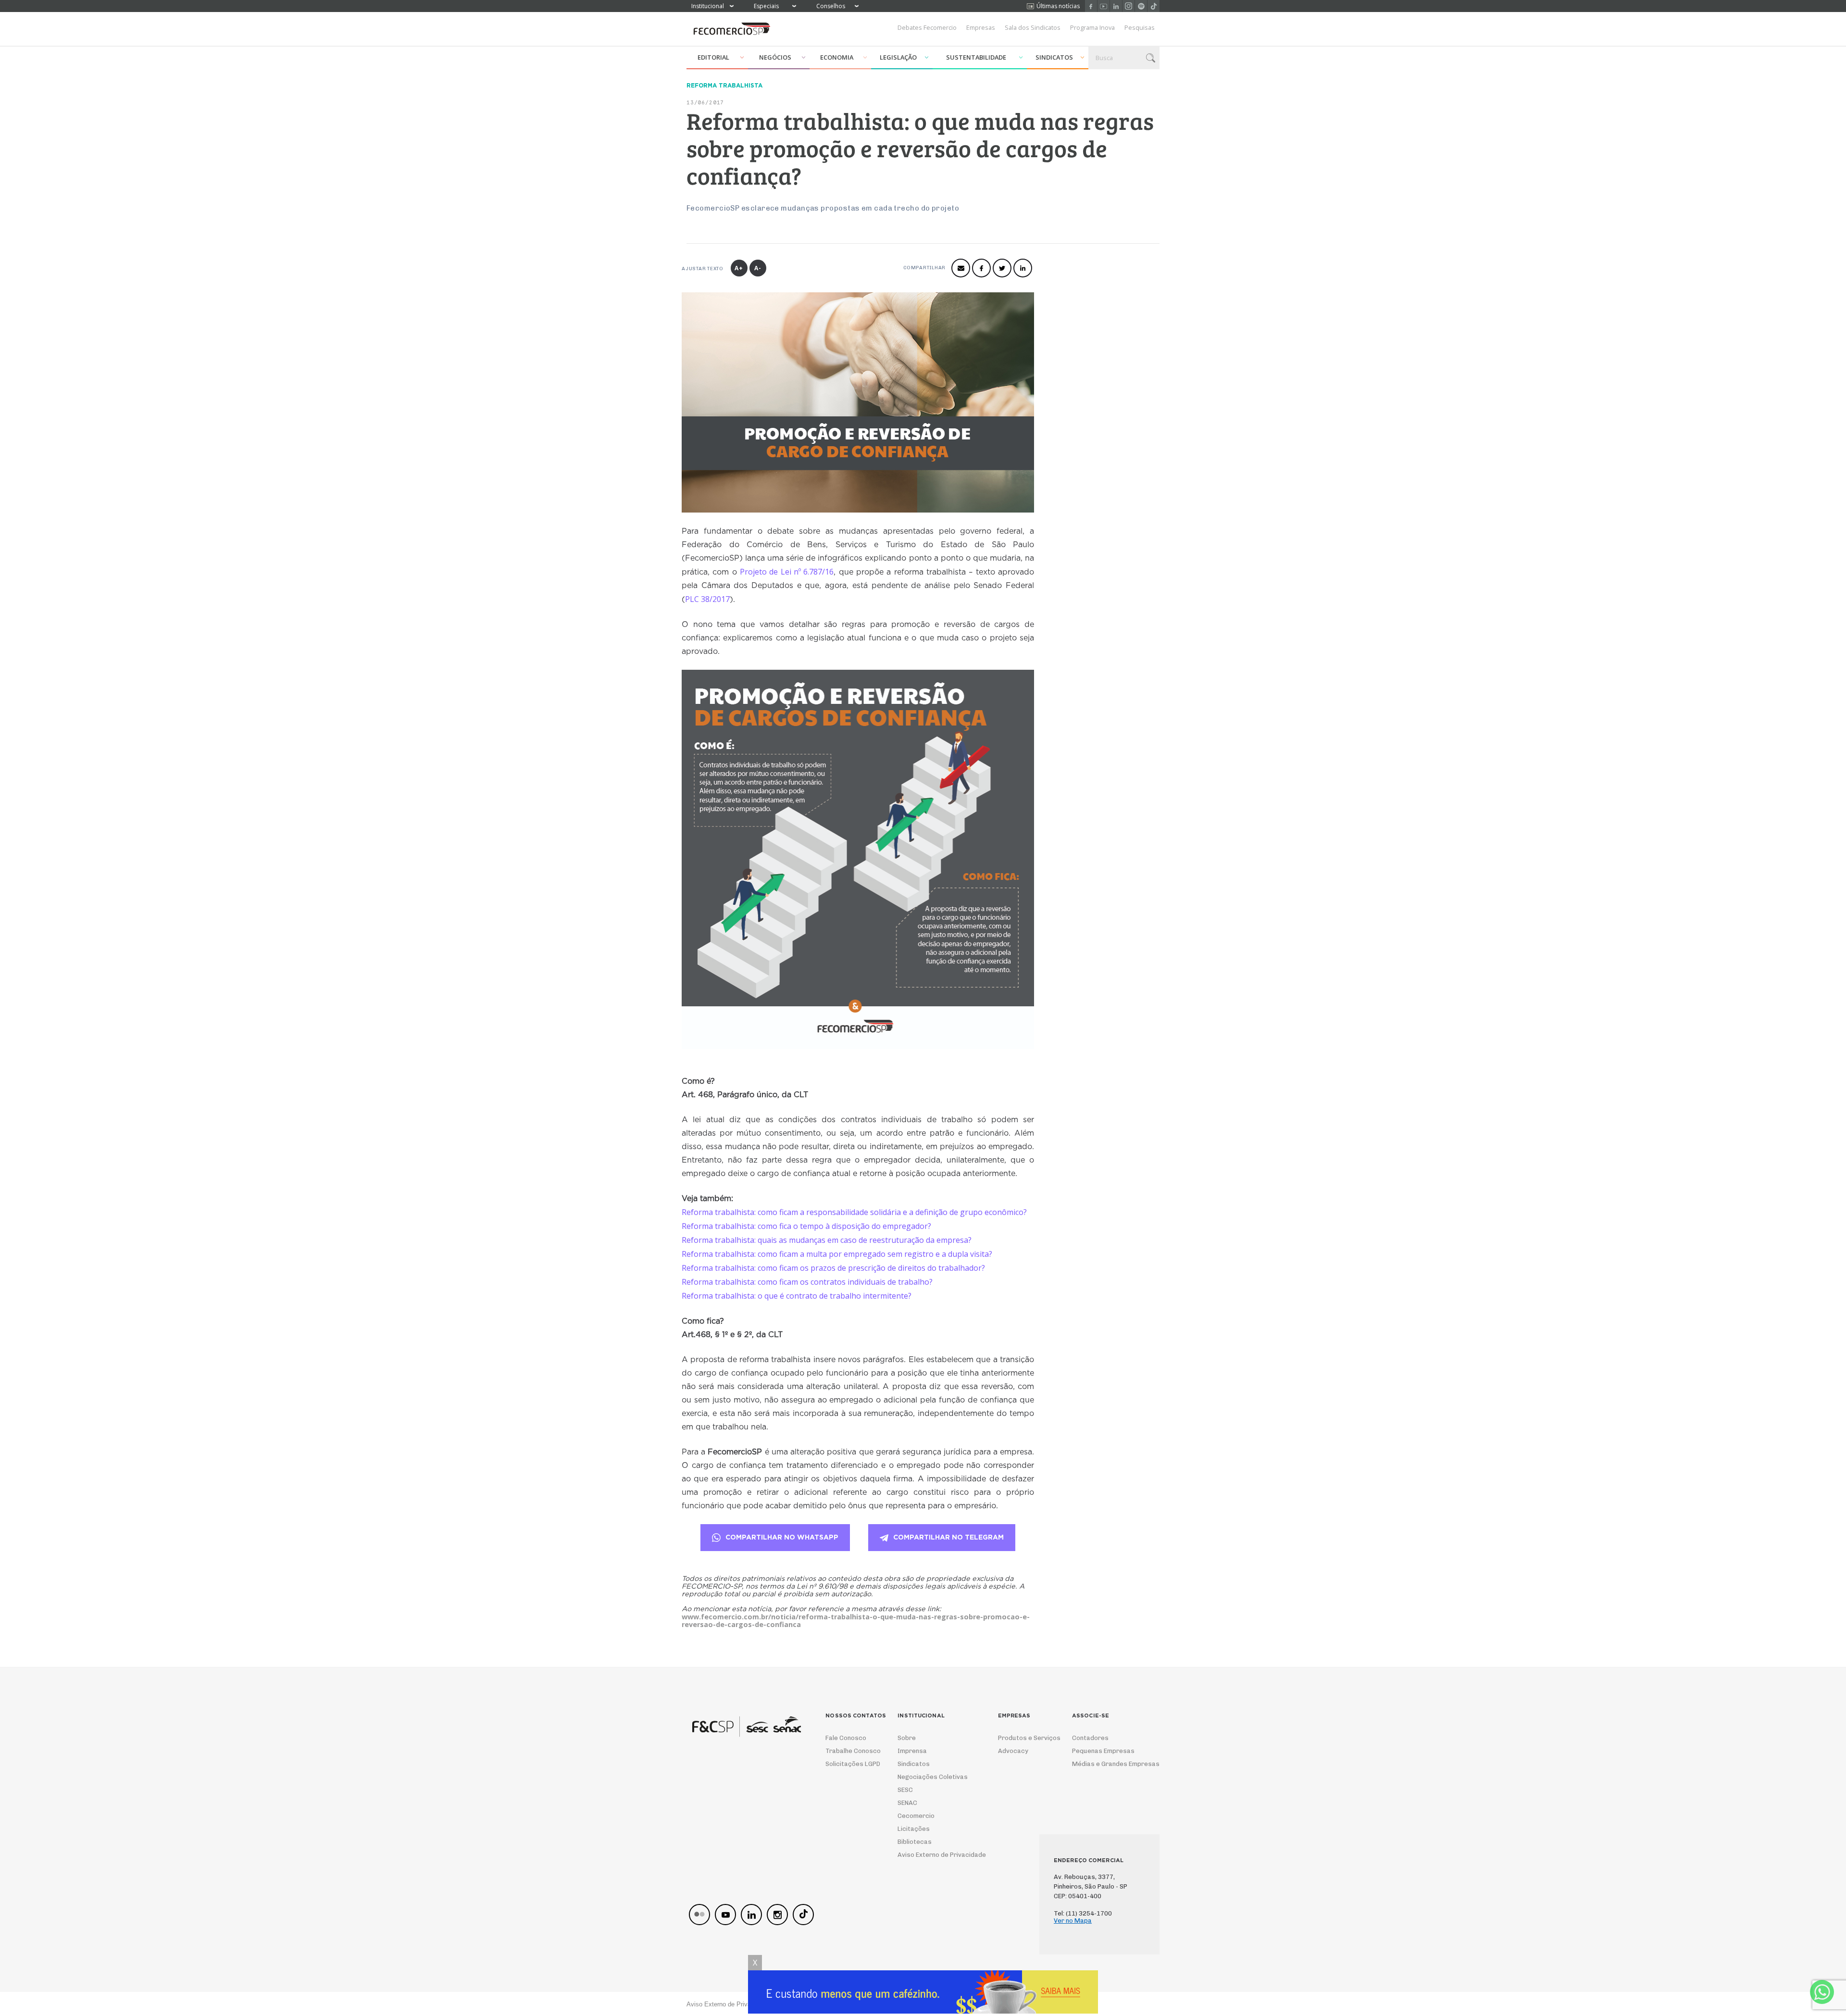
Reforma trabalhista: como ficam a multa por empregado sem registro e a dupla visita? (837, 1254)
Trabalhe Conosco (850, 1751)
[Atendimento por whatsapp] (1822, 1992)
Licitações (914, 1829)
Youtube (1104, 6)
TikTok (1154, 6)
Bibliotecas (915, 1842)
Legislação (898, 57)
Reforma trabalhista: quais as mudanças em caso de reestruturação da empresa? (827, 1240)
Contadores (1090, 1738)
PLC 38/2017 (707, 599)
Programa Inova (1092, 27)
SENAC (907, 1803)
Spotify (1141, 6)
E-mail (961, 268)
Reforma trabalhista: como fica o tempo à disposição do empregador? (806, 1226)
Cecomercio (916, 1816)
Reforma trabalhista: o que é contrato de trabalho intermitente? (797, 1296)
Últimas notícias (1058, 6)
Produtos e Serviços (1023, 1738)
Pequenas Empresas (1103, 1751)
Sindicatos (1054, 57)
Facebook (1091, 6)
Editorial (713, 57)
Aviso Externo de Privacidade (933, 1855)
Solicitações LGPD (850, 1764)
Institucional (708, 6)
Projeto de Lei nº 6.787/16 (787, 572)
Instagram (1129, 6)
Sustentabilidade (976, 57)
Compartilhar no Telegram (948, 1538)
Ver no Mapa (1073, 1921)
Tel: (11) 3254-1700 (1083, 1913)
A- (758, 268)
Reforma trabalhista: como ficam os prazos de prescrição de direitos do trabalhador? (833, 1268)
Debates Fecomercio (927, 27)
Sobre (907, 1738)
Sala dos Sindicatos (1033, 27)
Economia (837, 57)
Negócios (775, 57)
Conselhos (831, 6)
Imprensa (912, 1751)
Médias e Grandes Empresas (1107, 1764)
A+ (739, 268)
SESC (905, 1790)
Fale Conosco (846, 1738)
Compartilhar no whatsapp (782, 1538)
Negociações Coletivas (933, 1777)
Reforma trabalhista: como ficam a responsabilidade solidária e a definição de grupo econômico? (854, 1212)
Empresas (981, 27)
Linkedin (1116, 6)
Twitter (1002, 268)
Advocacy (1013, 1751)
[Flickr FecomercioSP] (699, 1915)
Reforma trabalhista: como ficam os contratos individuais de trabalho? (807, 1282)
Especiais (766, 6)
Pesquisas (1140, 27)
